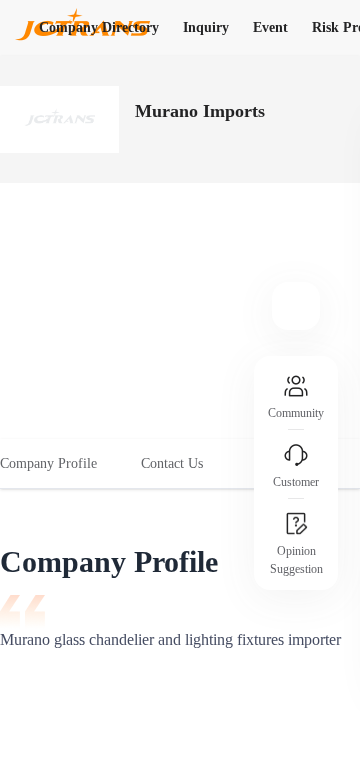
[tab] (59, 464)
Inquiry (206, 27)
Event (270, 27)
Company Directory (99, 27)
